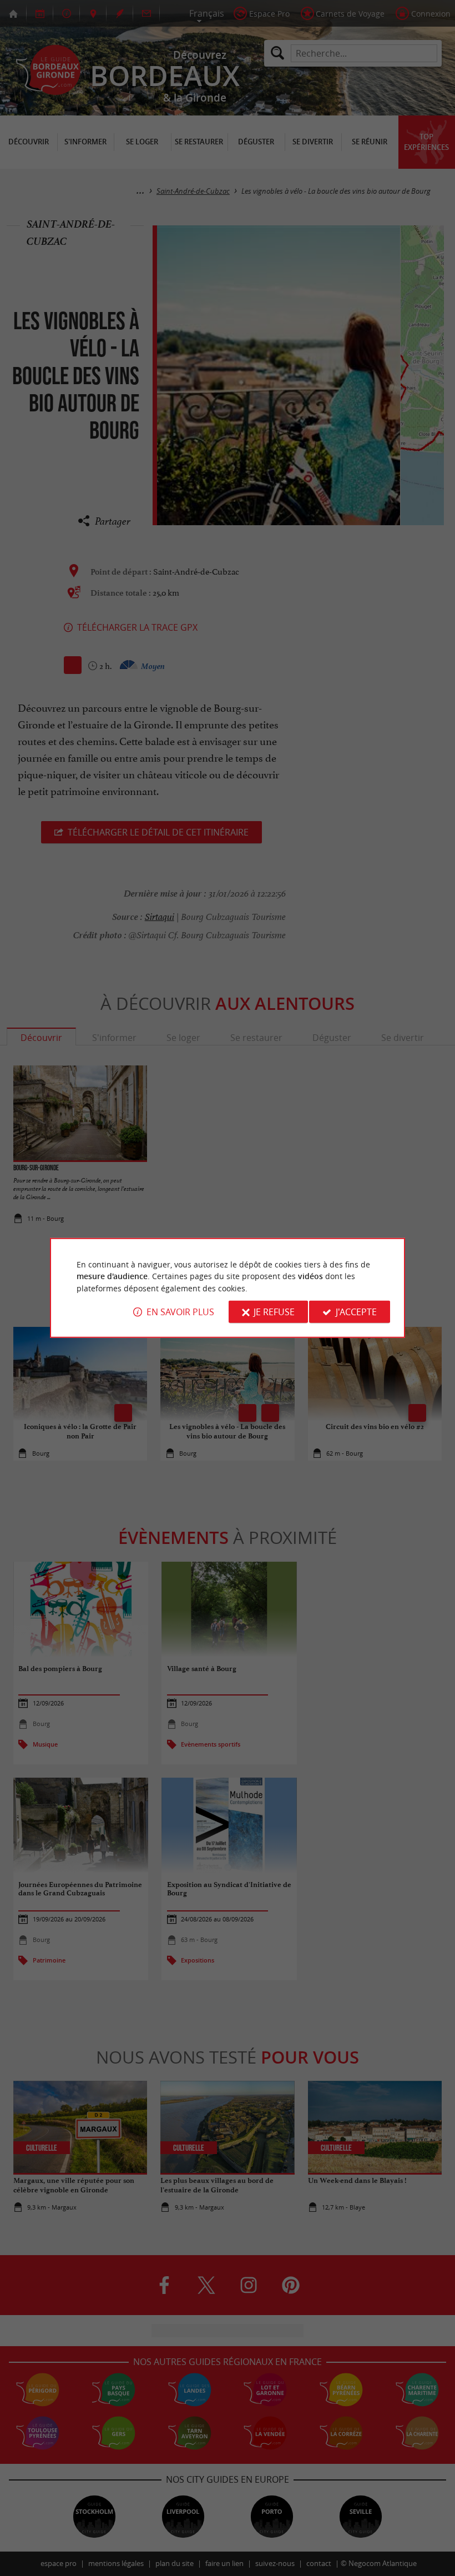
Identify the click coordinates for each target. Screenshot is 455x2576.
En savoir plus (180, 1312)
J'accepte (356, 1312)
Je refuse (274, 1312)
